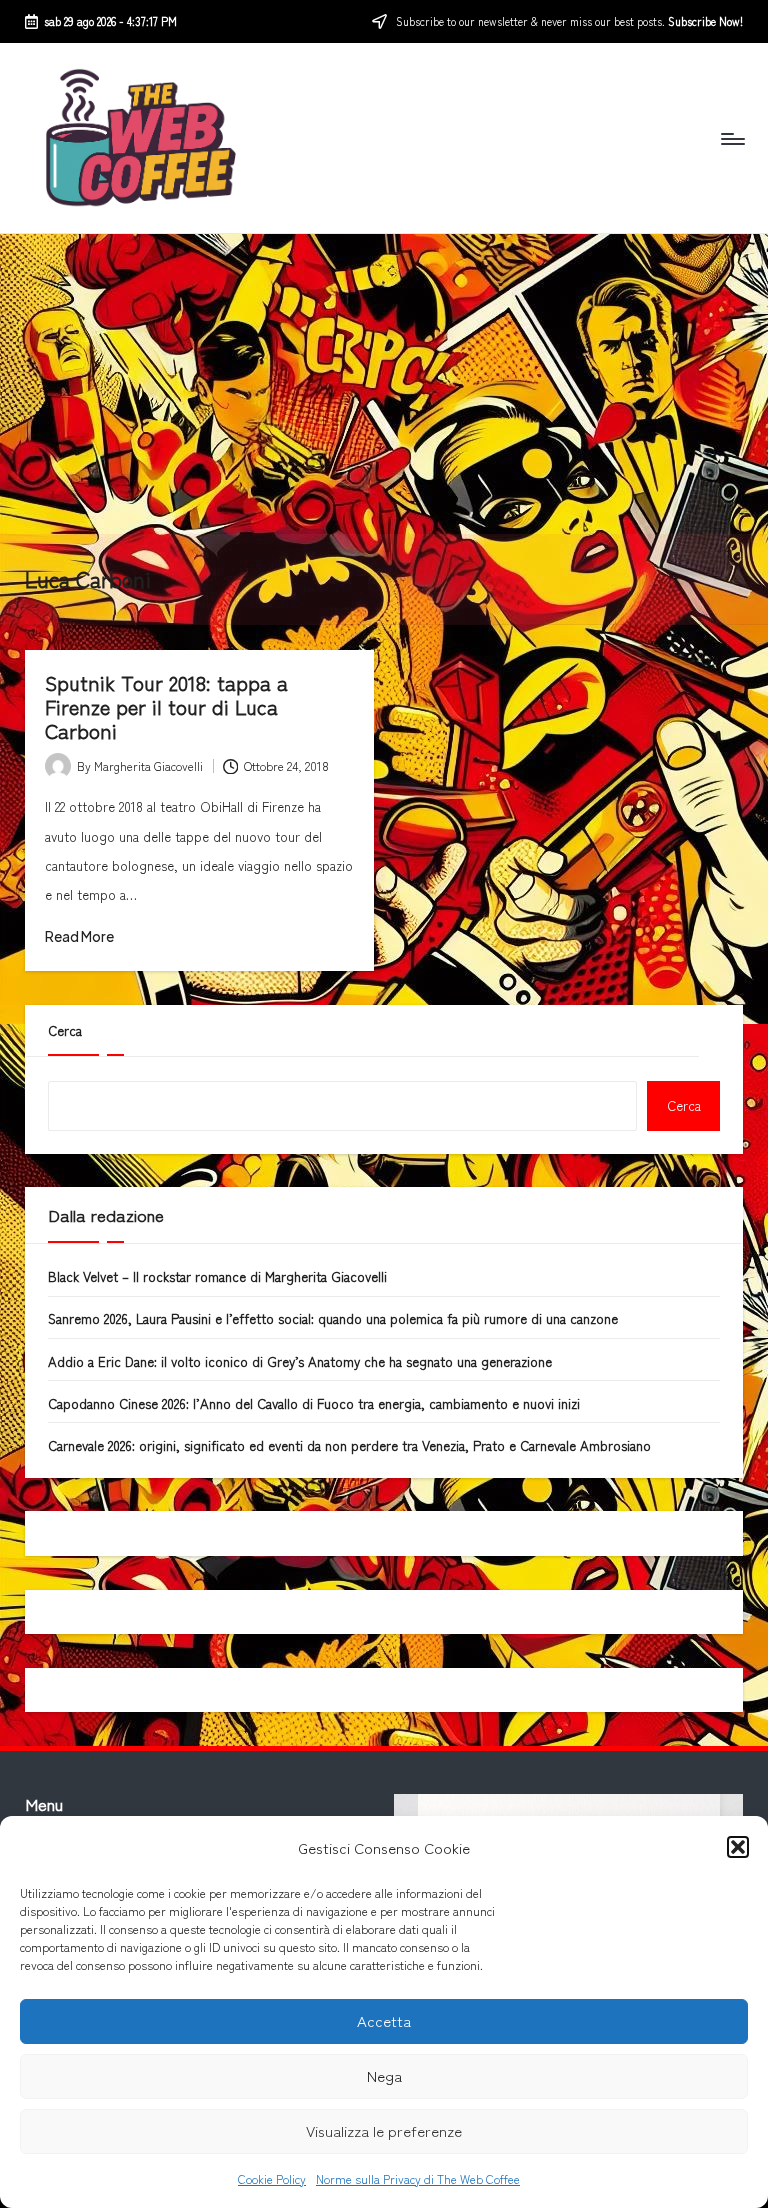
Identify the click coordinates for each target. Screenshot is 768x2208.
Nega (384, 2075)
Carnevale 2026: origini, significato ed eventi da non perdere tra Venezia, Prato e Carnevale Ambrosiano (349, 1445)
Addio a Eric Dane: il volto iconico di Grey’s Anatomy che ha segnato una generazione (300, 1361)
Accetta (384, 2020)
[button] (738, 1847)
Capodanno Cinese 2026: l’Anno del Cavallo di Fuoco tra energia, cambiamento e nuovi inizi (314, 1403)
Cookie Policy (272, 2178)
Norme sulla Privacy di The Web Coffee (418, 2178)
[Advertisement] (384, 384)
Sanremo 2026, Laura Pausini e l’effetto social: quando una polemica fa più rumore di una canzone (333, 1318)
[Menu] (731, 138)
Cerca (65, 1030)
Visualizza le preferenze (384, 2130)
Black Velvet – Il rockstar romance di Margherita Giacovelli (217, 1276)
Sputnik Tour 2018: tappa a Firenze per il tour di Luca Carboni (166, 706)
